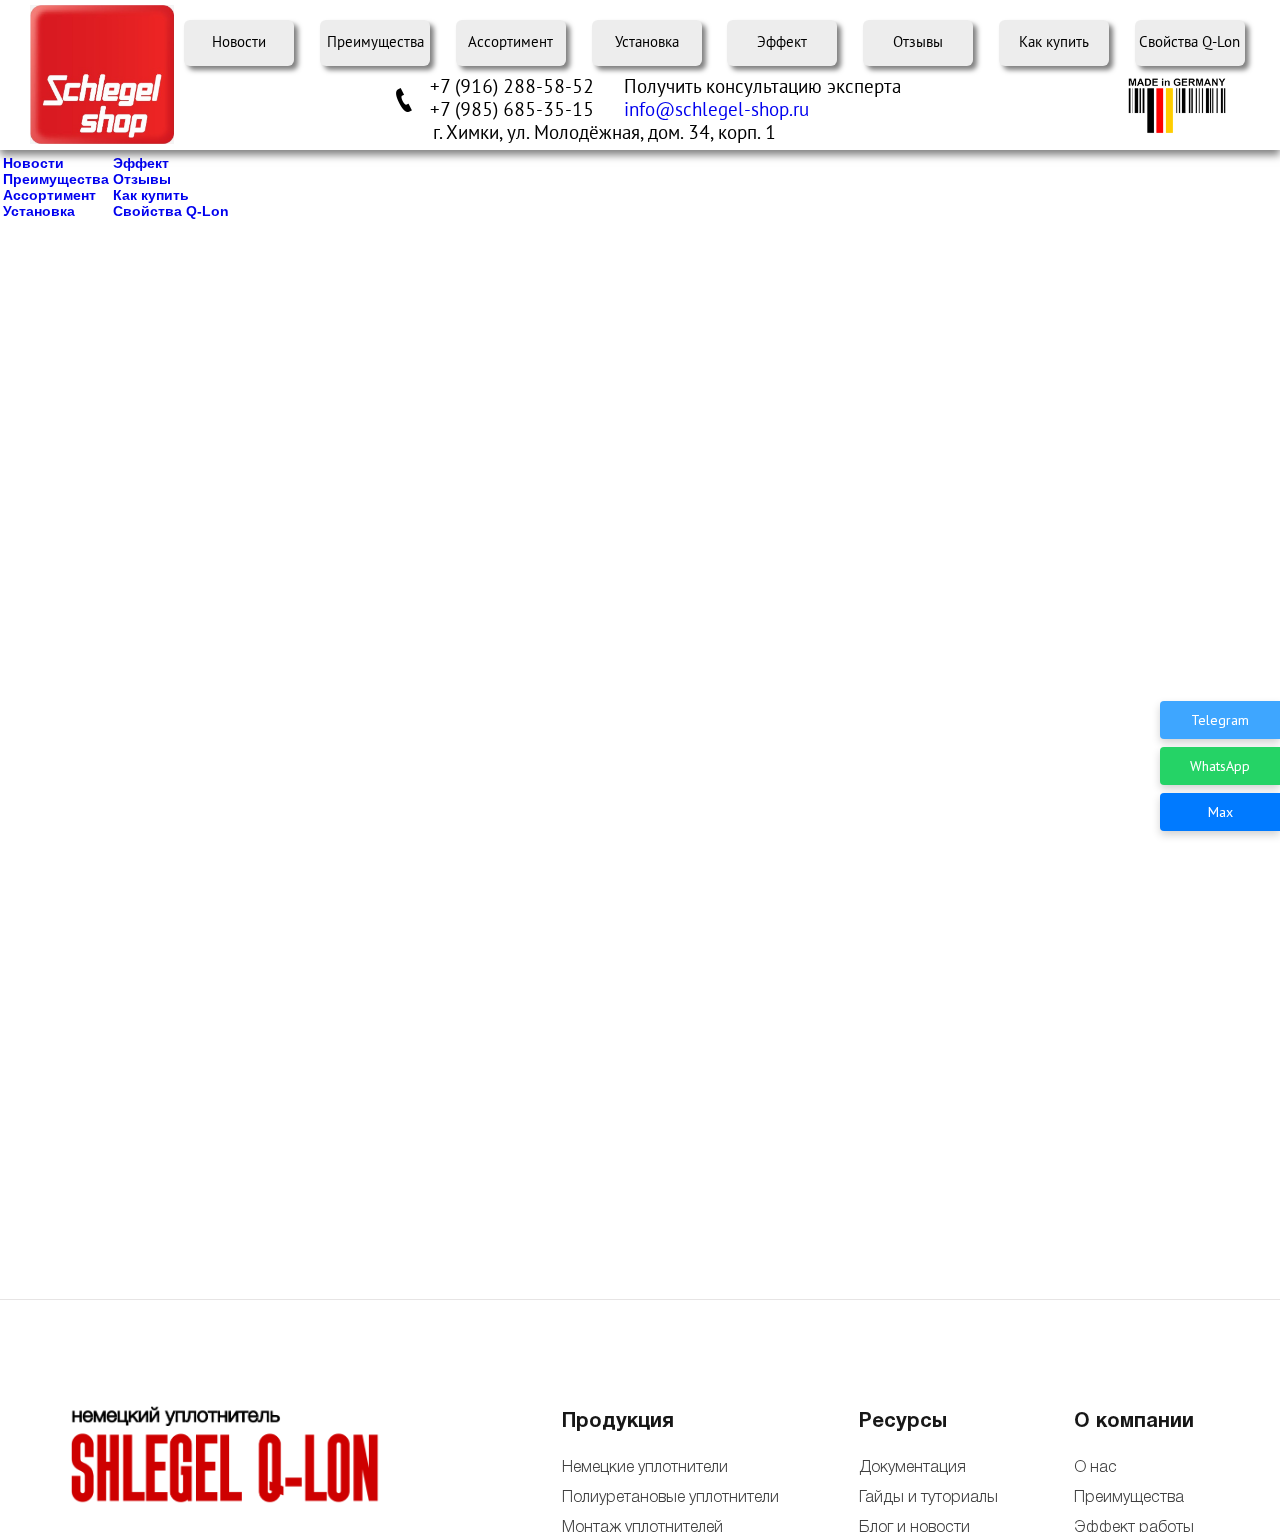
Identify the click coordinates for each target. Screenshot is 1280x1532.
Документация (912, 1468)
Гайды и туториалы (927, 1498)
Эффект (782, 42)
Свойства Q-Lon (1189, 42)
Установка (647, 42)
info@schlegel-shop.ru (716, 110)
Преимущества (375, 42)
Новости (239, 42)
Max (1220, 812)
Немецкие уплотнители (645, 1468)
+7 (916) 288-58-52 (512, 87)
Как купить (1054, 42)
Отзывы (918, 42)
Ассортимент (510, 42)
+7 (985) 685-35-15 (512, 110)
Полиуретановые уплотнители (670, 1498)
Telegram (1220, 720)
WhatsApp (1220, 766)
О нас (1095, 1468)
